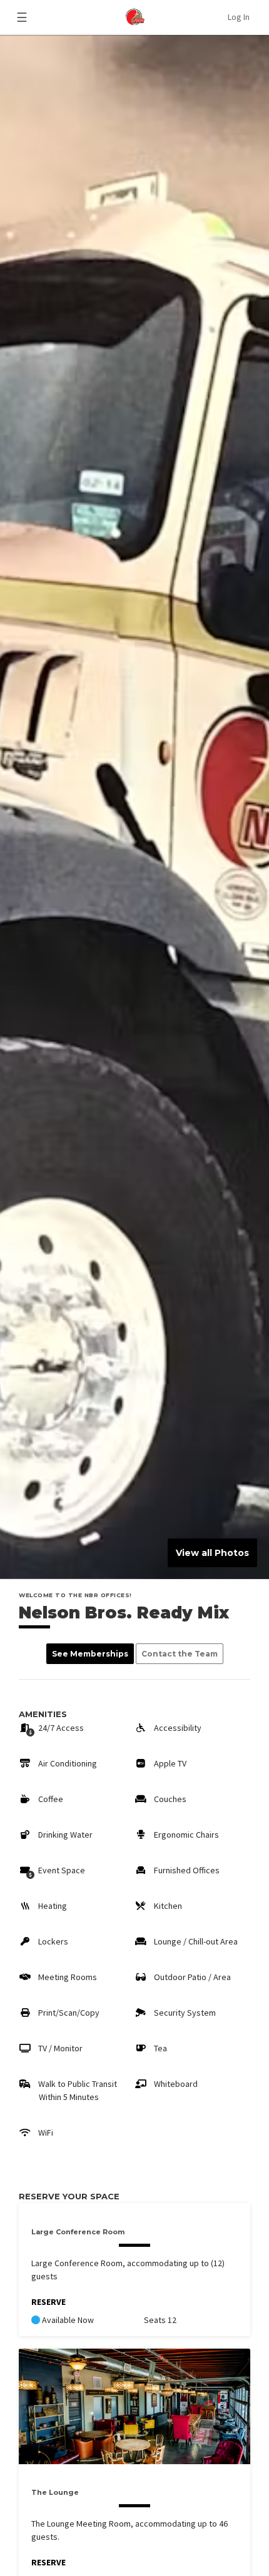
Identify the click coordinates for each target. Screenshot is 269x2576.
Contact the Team (180, 1654)
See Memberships (90, 1654)
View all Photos (212, 1553)
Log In (239, 17)
